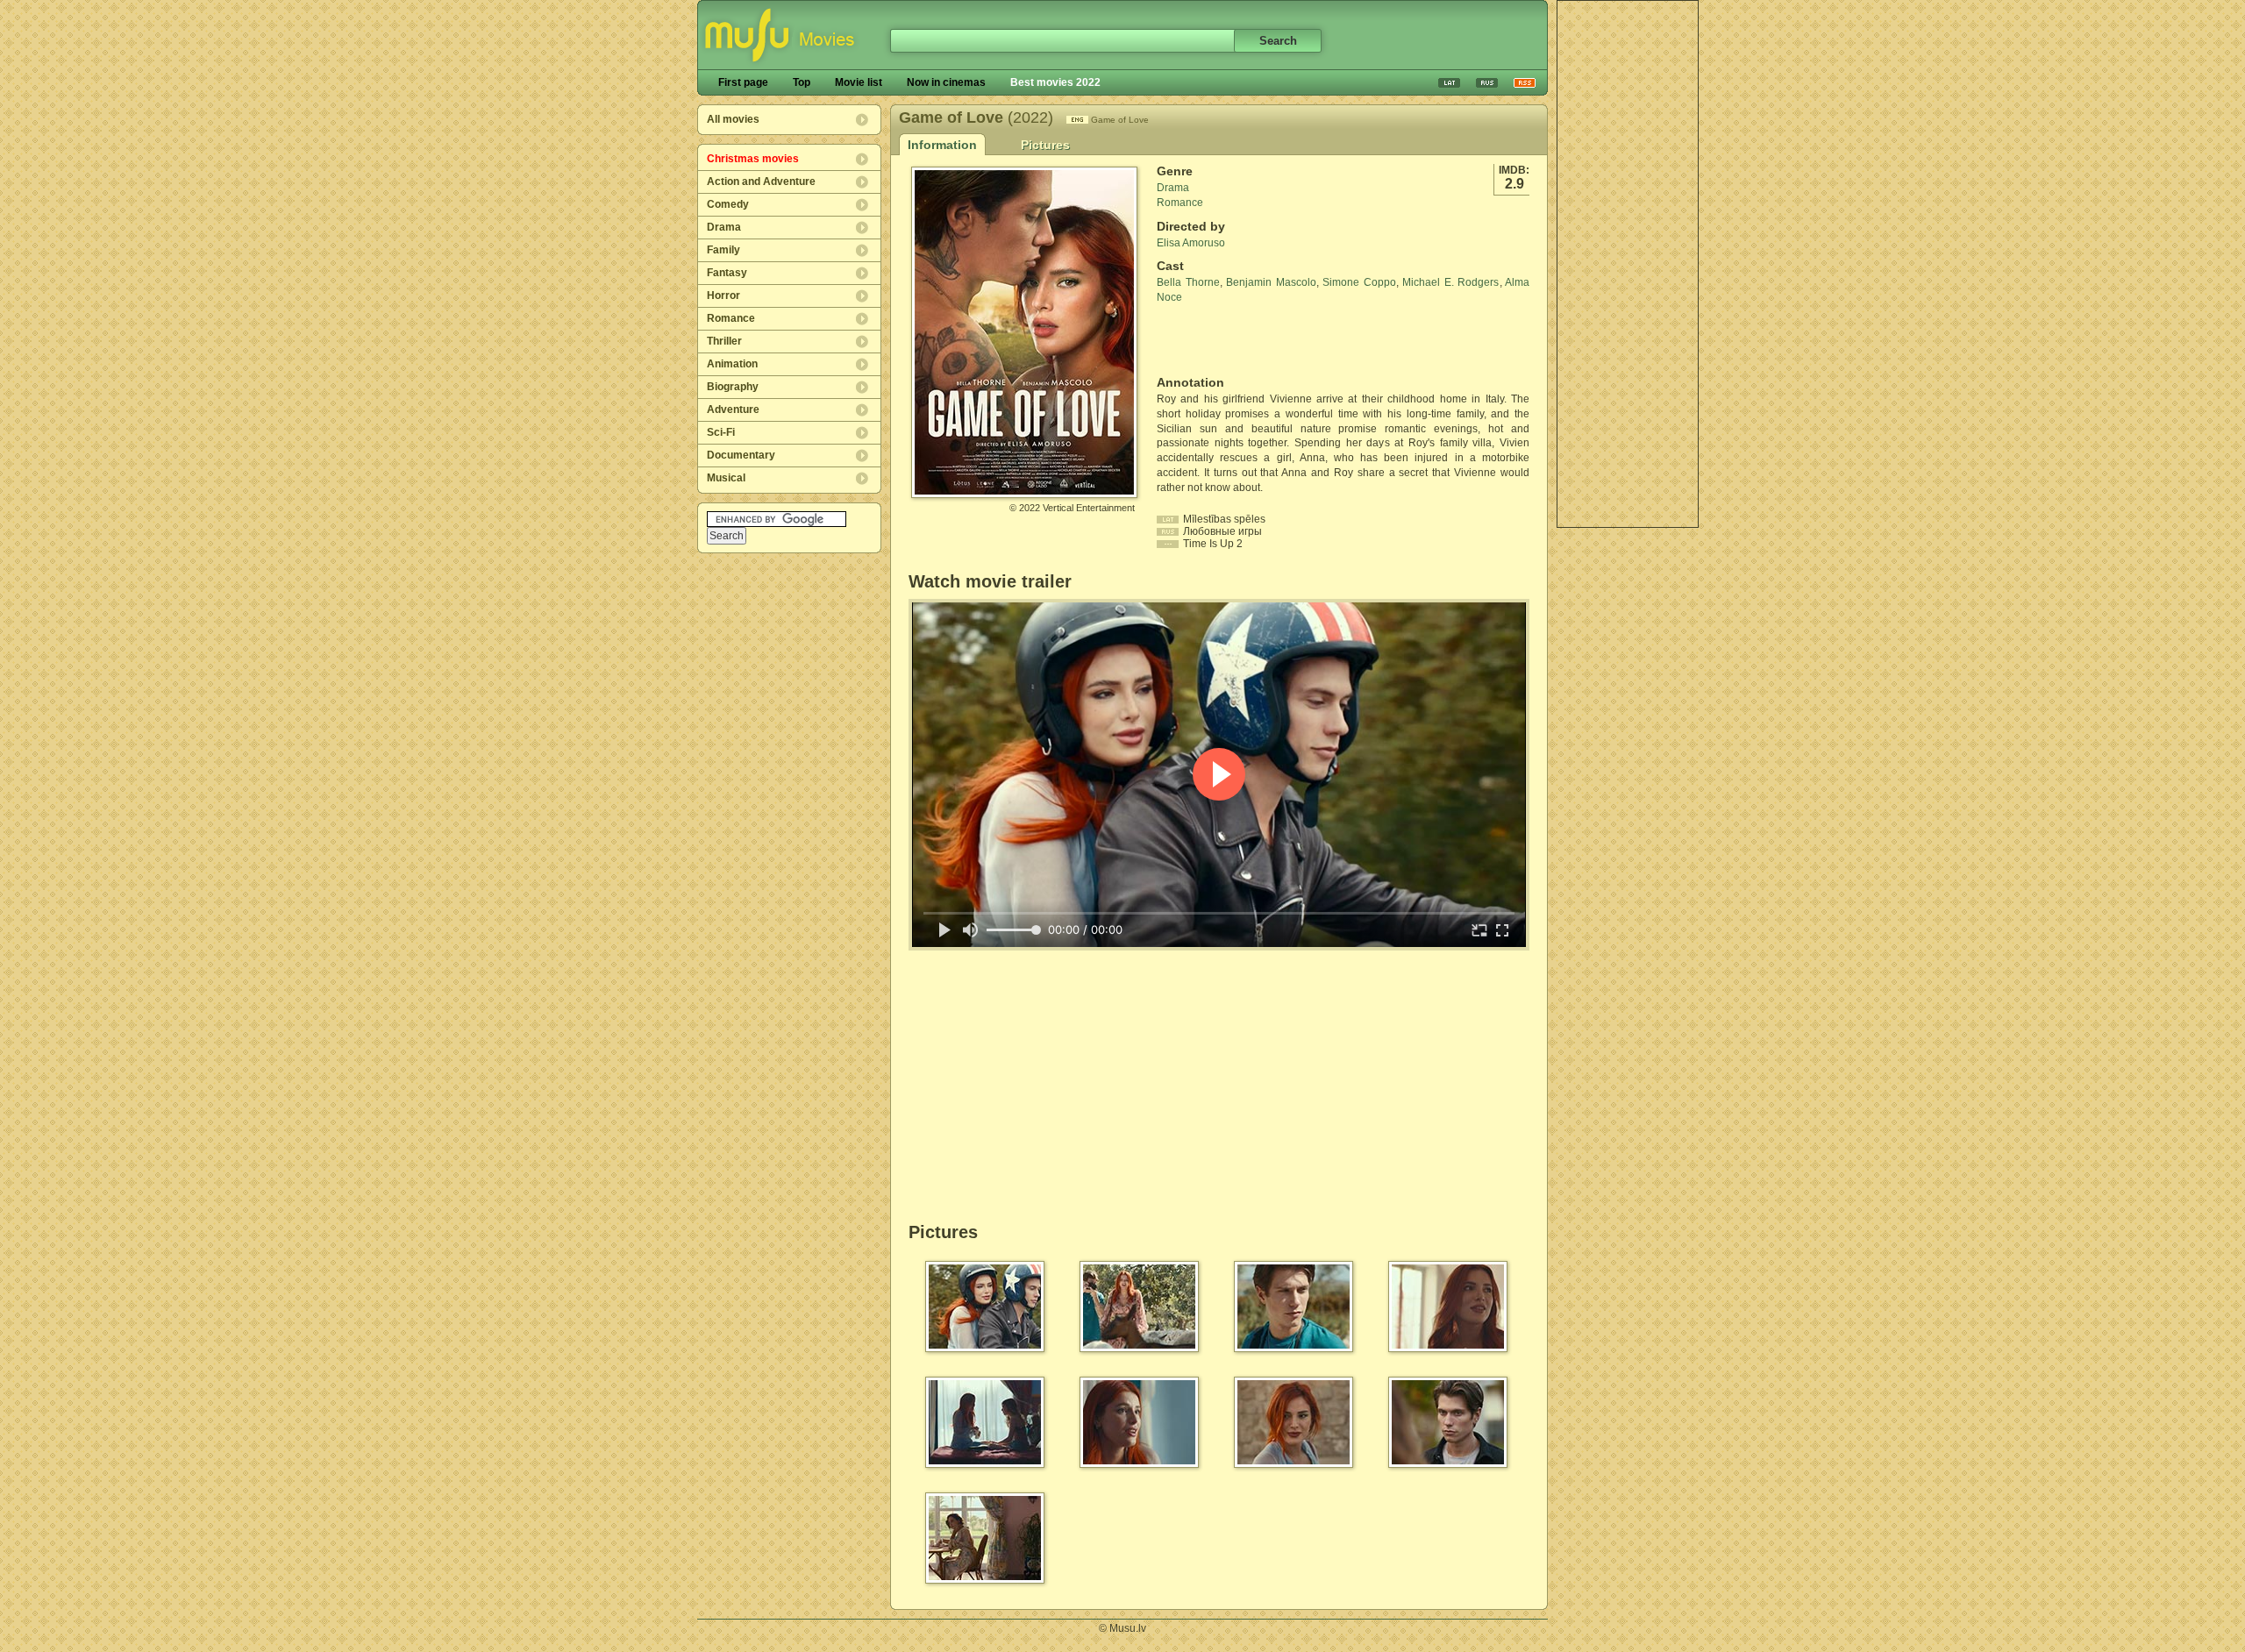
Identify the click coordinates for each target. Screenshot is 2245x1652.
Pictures (1045, 145)
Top (802, 82)
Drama (724, 227)
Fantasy (727, 273)
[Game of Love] (1024, 491)
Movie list (859, 82)
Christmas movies (753, 159)
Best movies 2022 (1055, 82)
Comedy (728, 204)
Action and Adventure (761, 182)
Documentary (741, 455)
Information (942, 145)
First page (743, 82)
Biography (733, 387)
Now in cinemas (946, 82)
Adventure (733, 409)
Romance (731, 318)
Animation (732, 364)
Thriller (724, 341)
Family (723, 250)
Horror (723, 296)
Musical (726, 478)
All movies (733, 119)
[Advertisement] (1628, 264)
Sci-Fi (721, 432)
